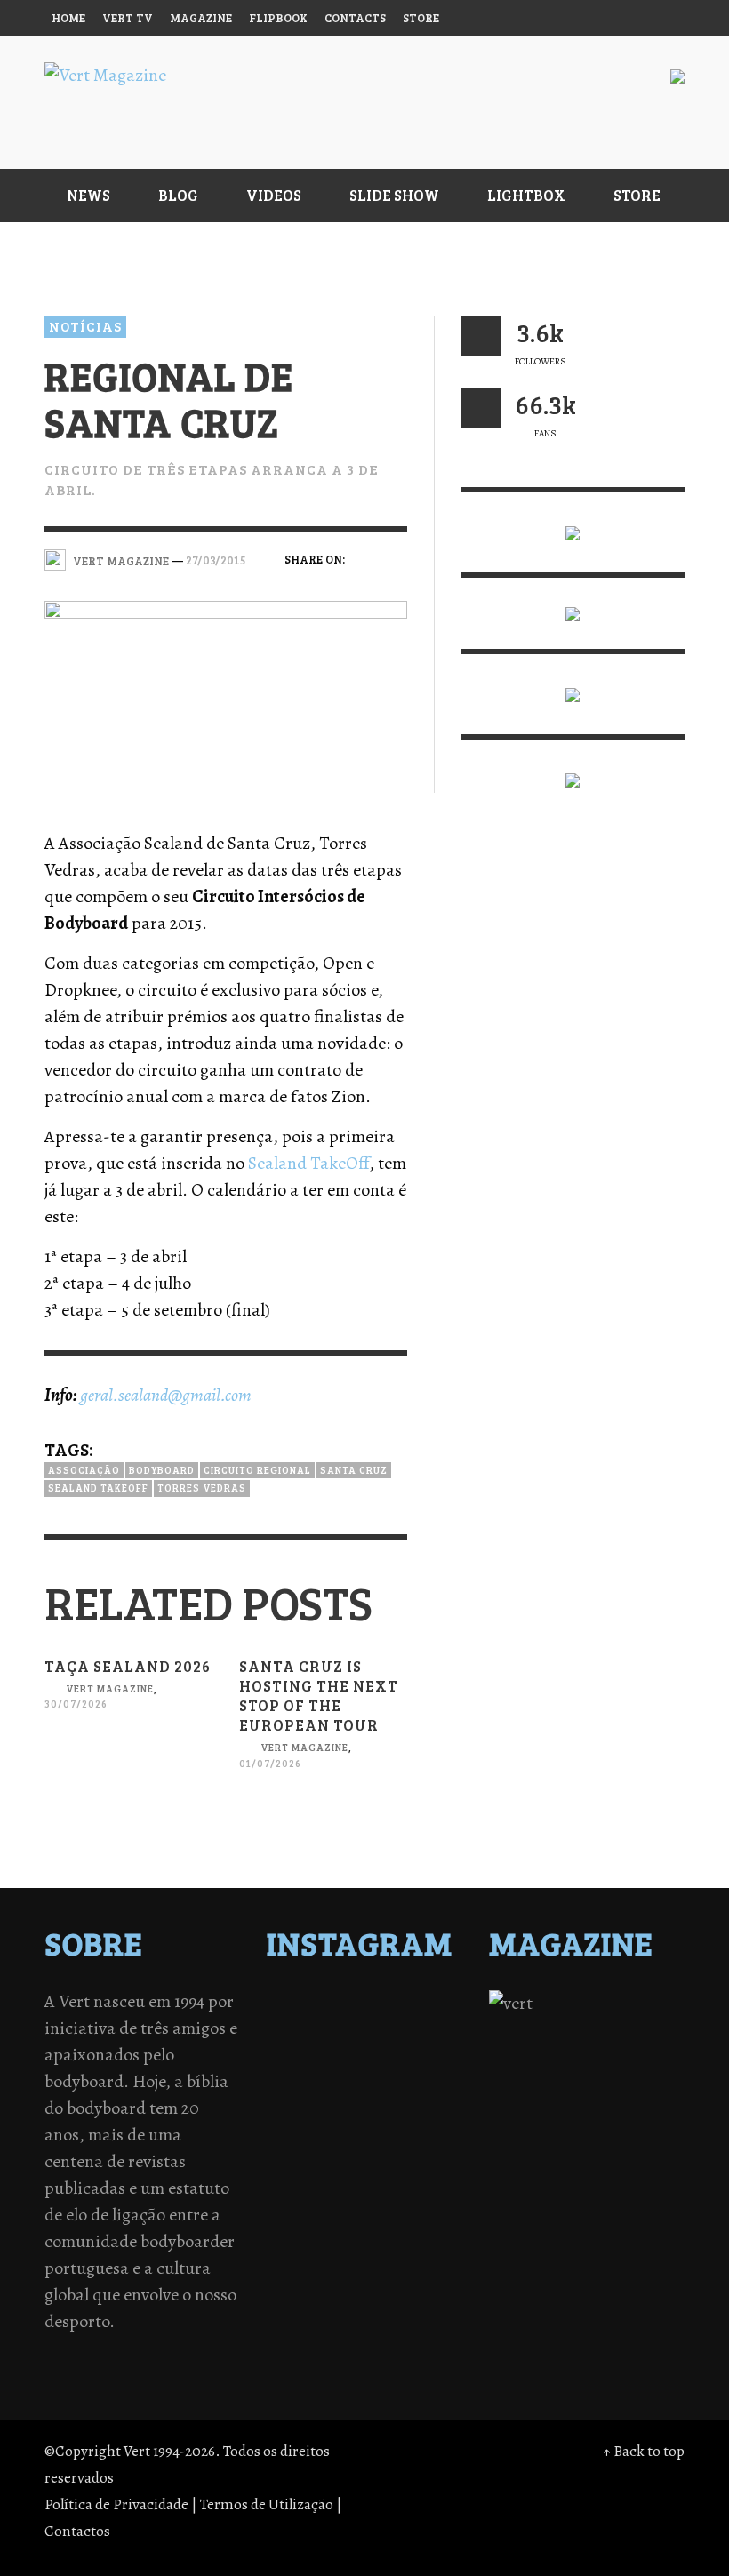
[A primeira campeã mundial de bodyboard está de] (388, 2004)
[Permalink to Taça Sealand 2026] (128, 1770)
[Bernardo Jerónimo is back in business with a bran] (295, 2028)
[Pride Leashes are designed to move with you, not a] (388, 2097)
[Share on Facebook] (364, 558)
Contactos (77, 2531)
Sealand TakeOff (308, 1163)
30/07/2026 (76, 1704)
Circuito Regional (257, 1470)
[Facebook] (494, 18)
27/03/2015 (216, 560)
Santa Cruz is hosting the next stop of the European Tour (319, 1696)
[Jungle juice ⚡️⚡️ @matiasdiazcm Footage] (435, 2074)
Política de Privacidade (116, 2504)
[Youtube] (630, 18)
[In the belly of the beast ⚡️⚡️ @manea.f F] (388, 2051)
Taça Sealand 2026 (128, 1666)
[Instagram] (528, 18)
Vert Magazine (110, 1688)
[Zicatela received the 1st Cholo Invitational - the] (435, 2028)
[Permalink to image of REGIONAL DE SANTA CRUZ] (226, 700)
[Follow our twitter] (481, 336)
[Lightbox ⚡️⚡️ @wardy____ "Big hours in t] (342, 2074)
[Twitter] (563, 18)
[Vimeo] (597, 18)
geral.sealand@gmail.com (166, 1395)
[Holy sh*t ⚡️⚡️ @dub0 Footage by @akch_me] (295, 2004)
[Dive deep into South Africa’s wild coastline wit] (342, 2097)
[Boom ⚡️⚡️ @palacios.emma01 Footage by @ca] (342, 2028)
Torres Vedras (202, 1488)
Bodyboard (162, 1470)
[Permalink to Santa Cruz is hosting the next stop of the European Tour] (323, 1829)
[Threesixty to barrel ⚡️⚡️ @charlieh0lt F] (435, 2097)
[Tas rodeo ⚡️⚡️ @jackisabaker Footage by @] (295, 2097)
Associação (84, 1470)
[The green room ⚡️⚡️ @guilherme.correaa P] (342, 2051)
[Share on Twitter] (395, 558)
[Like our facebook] (481, 408)
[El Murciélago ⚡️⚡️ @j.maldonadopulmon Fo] (295, 2051)
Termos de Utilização (267, 2504)
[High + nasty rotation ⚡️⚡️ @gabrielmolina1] (295, 2074)
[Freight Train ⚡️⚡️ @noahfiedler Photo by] (435, 2051)
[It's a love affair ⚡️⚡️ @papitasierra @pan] (342, 2004)
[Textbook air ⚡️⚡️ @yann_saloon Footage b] (435, 2004)
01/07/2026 (270, 1763)
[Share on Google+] (364, 586)
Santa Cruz (354, 1470)
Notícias (85, 326)
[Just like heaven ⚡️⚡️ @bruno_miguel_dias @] (388, 2074)
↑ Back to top (644, 2451)
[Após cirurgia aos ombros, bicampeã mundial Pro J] (388, 2028)
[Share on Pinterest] (395, 586)
